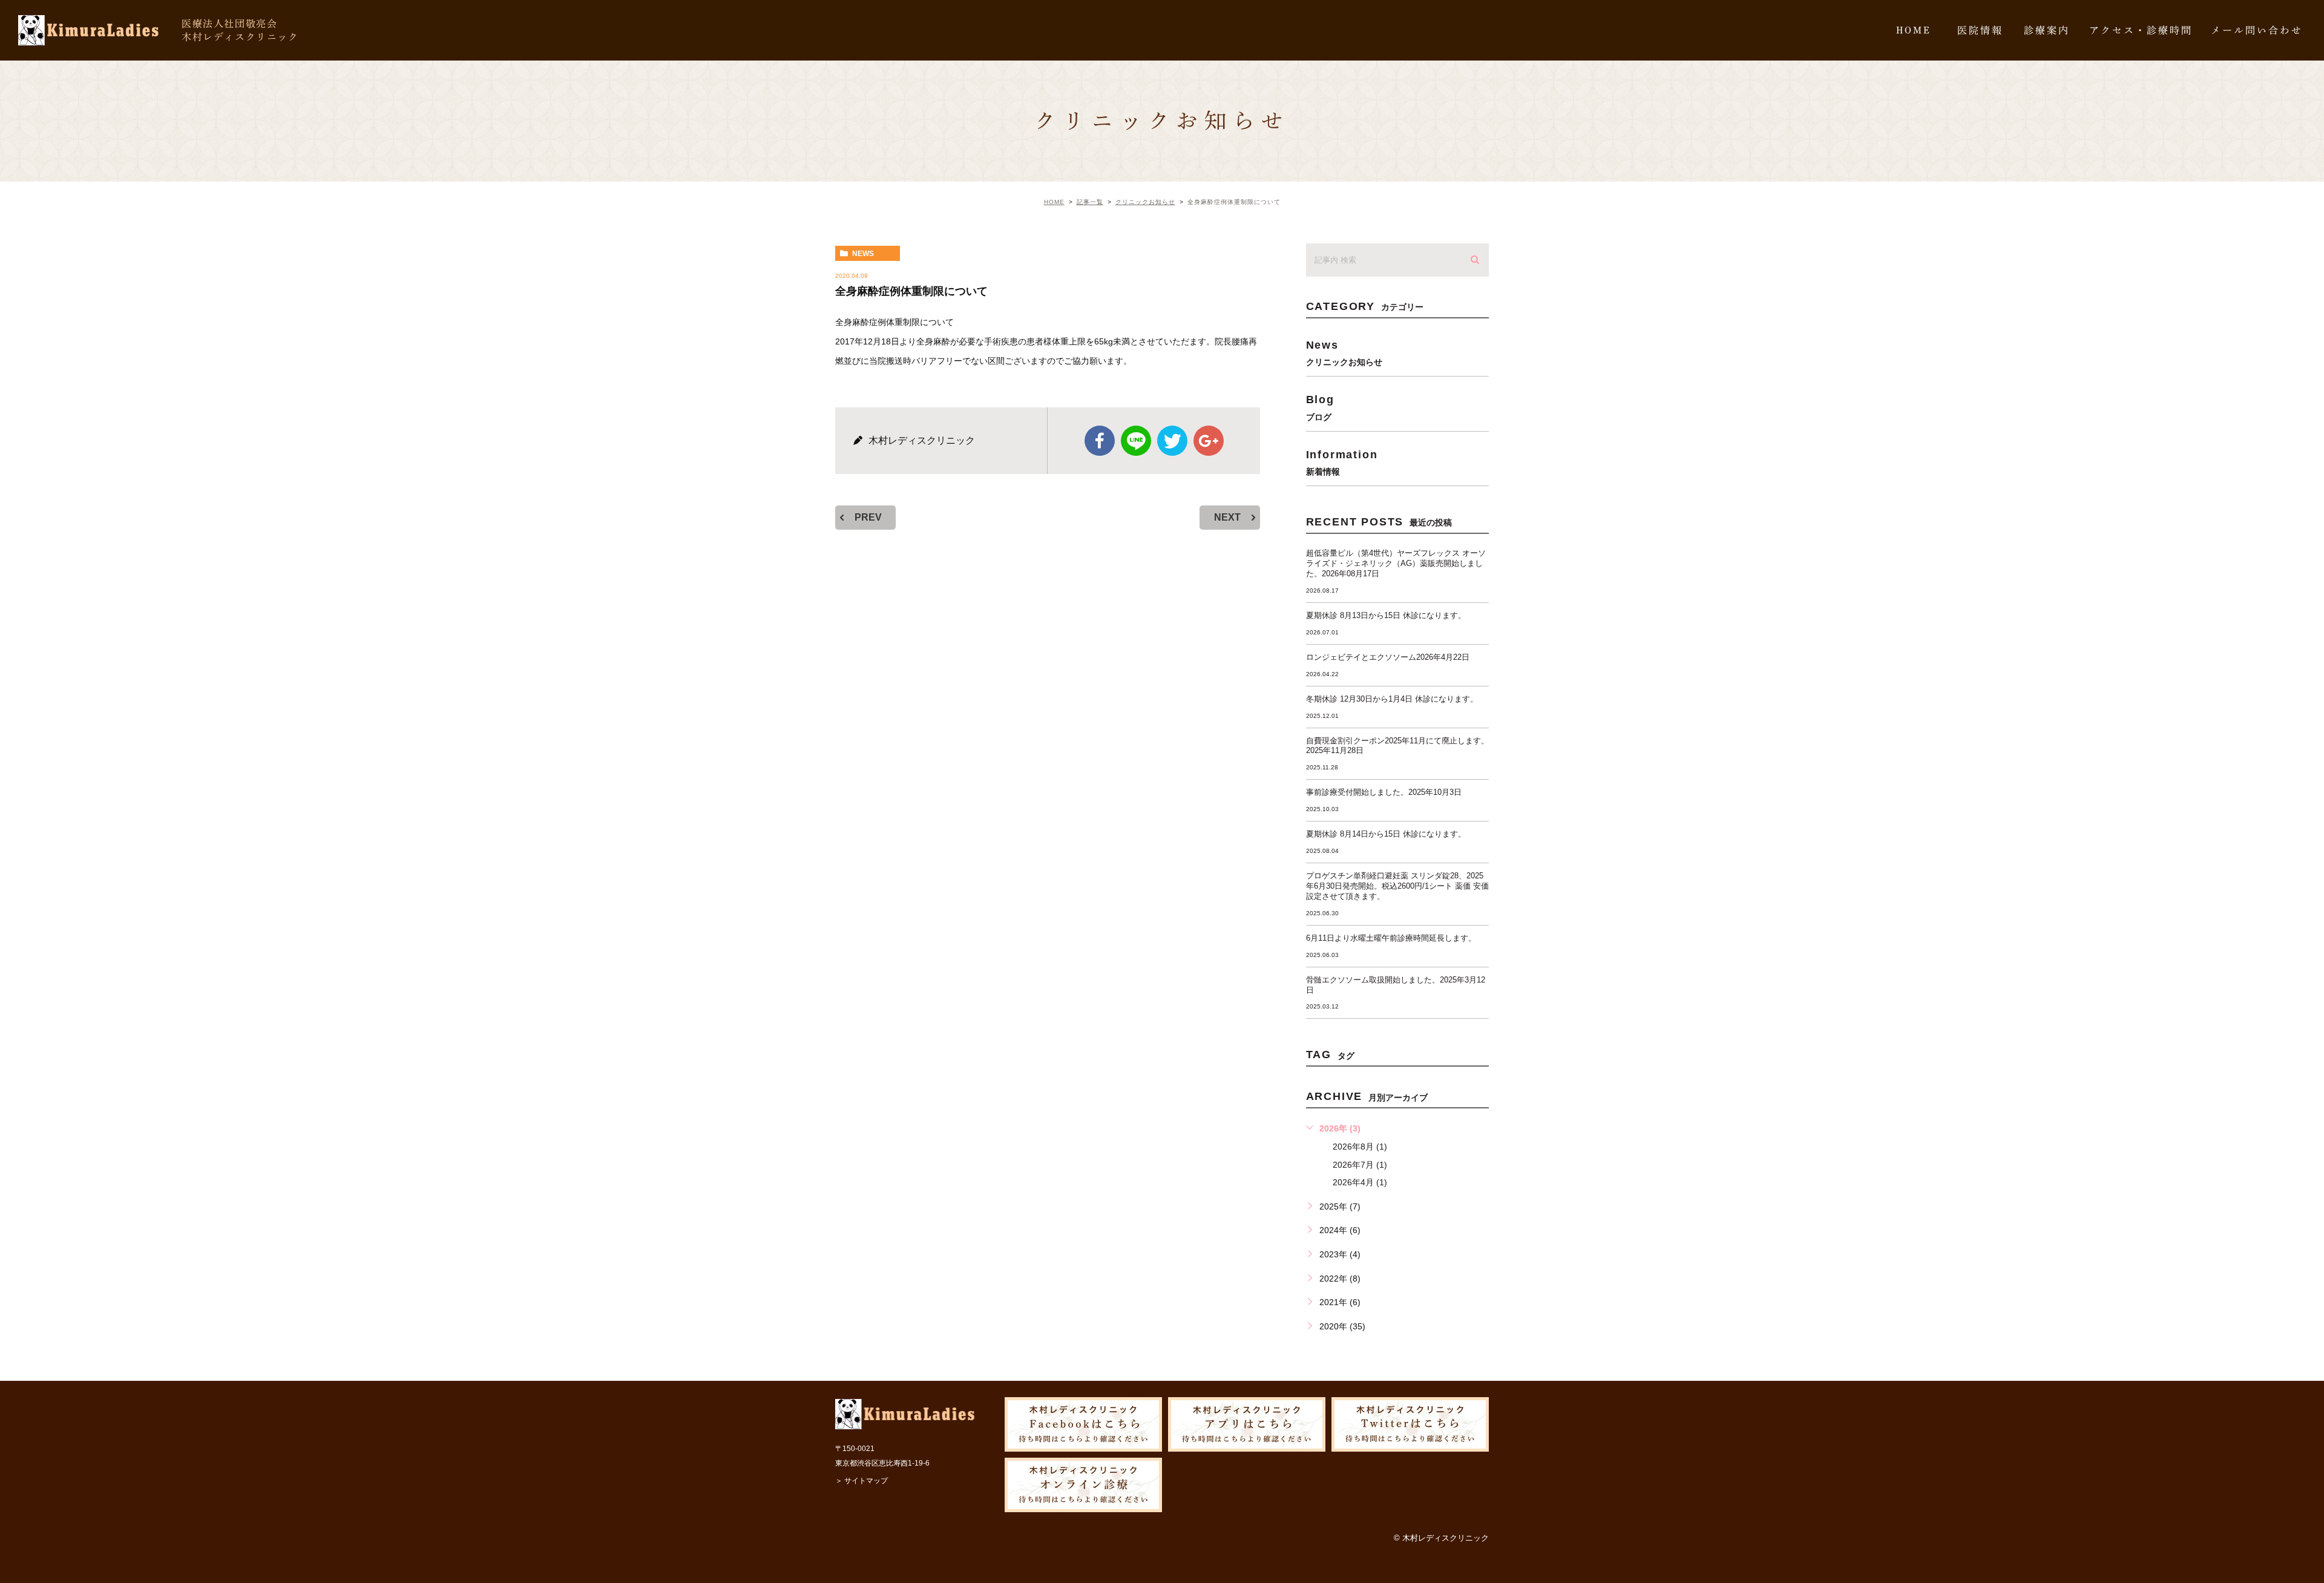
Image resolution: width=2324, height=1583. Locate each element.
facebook (1100, 441)
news (863, 254)
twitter (1172, 441)
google (1209, 441)
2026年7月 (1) (1360, 1165)
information (1342, 462)
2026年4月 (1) (1360, 1182)
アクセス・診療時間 (2141, 30)
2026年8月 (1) (1360, 1147)
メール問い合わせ (2257, 30)
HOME (1914, 30)
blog (1320, 407)
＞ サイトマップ (862, 1481)
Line (1136, 441)
